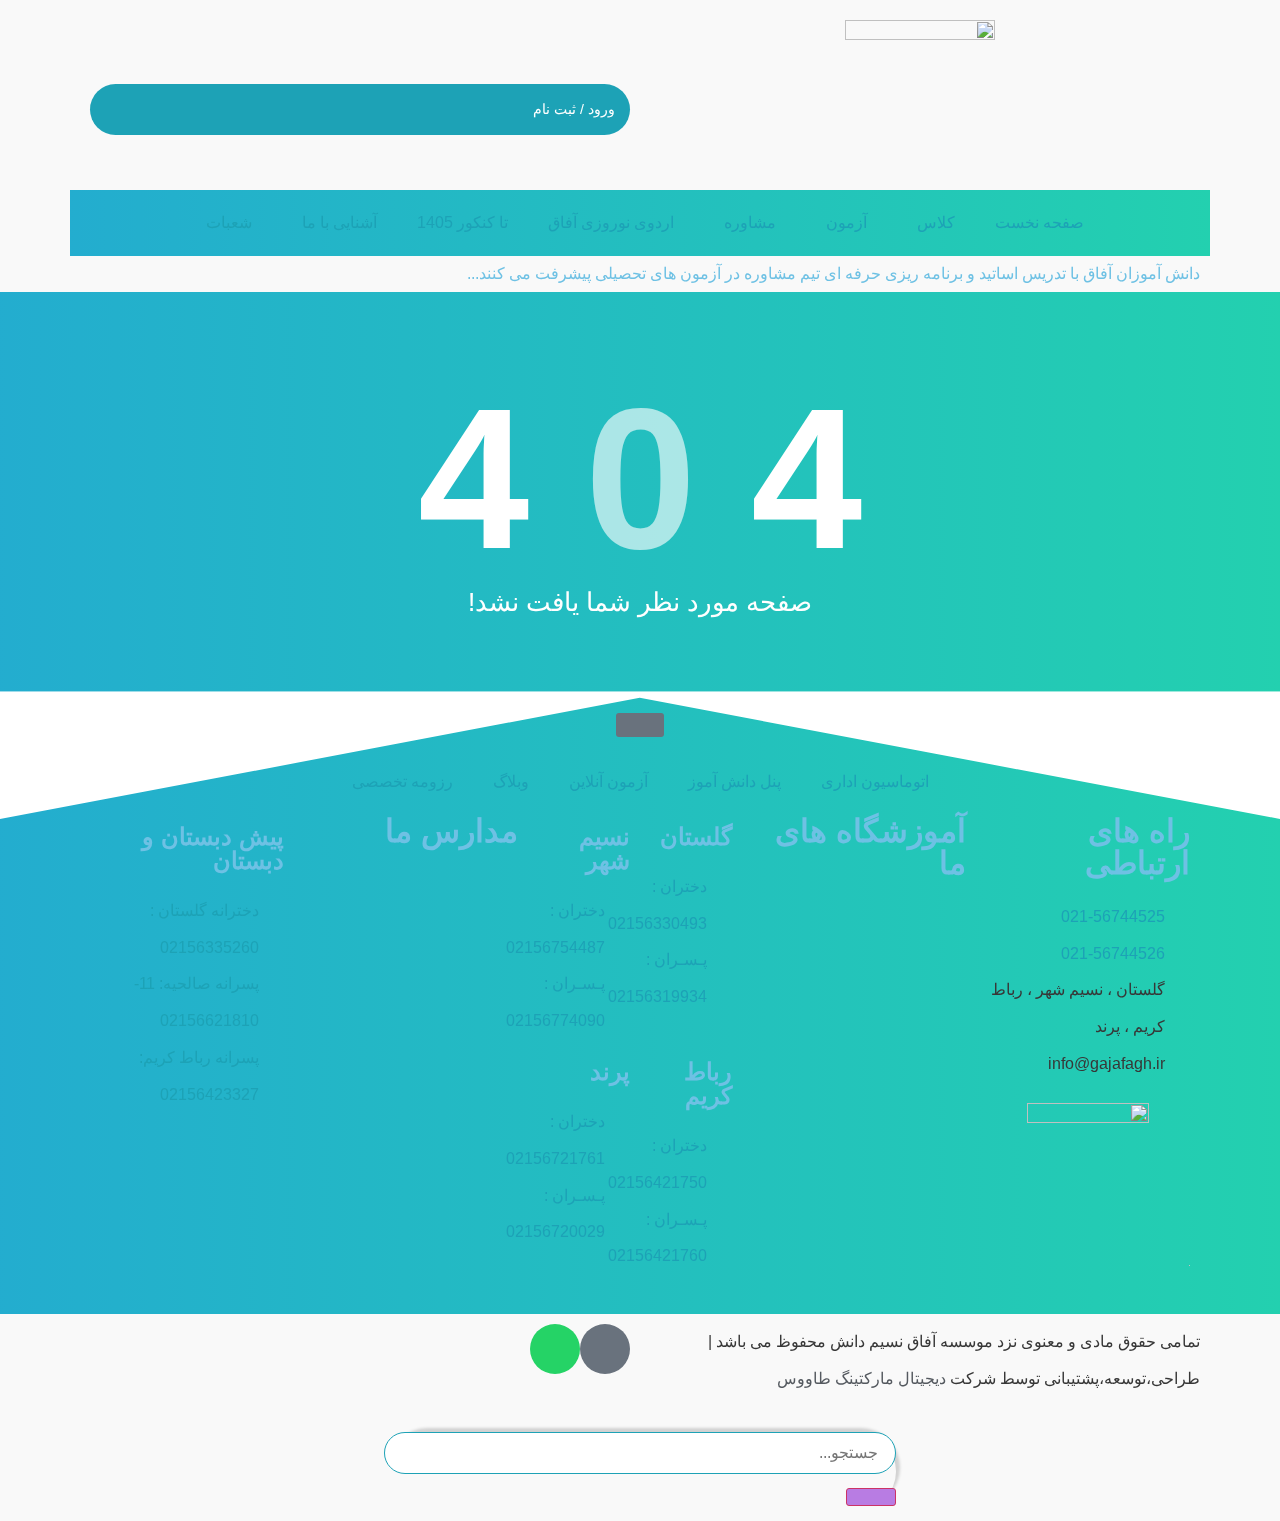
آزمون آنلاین (608, 781)
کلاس (936, 222)
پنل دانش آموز (734, 781)
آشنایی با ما (339, 222)
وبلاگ (511, 781)
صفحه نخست (1039, 222)
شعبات (229, 222)
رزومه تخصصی (402, 781)
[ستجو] (871, 1497)
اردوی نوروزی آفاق (611, 222)
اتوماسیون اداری (875, 781)
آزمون (846, 222)
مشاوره (750, 222)
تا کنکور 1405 (462, 222)
